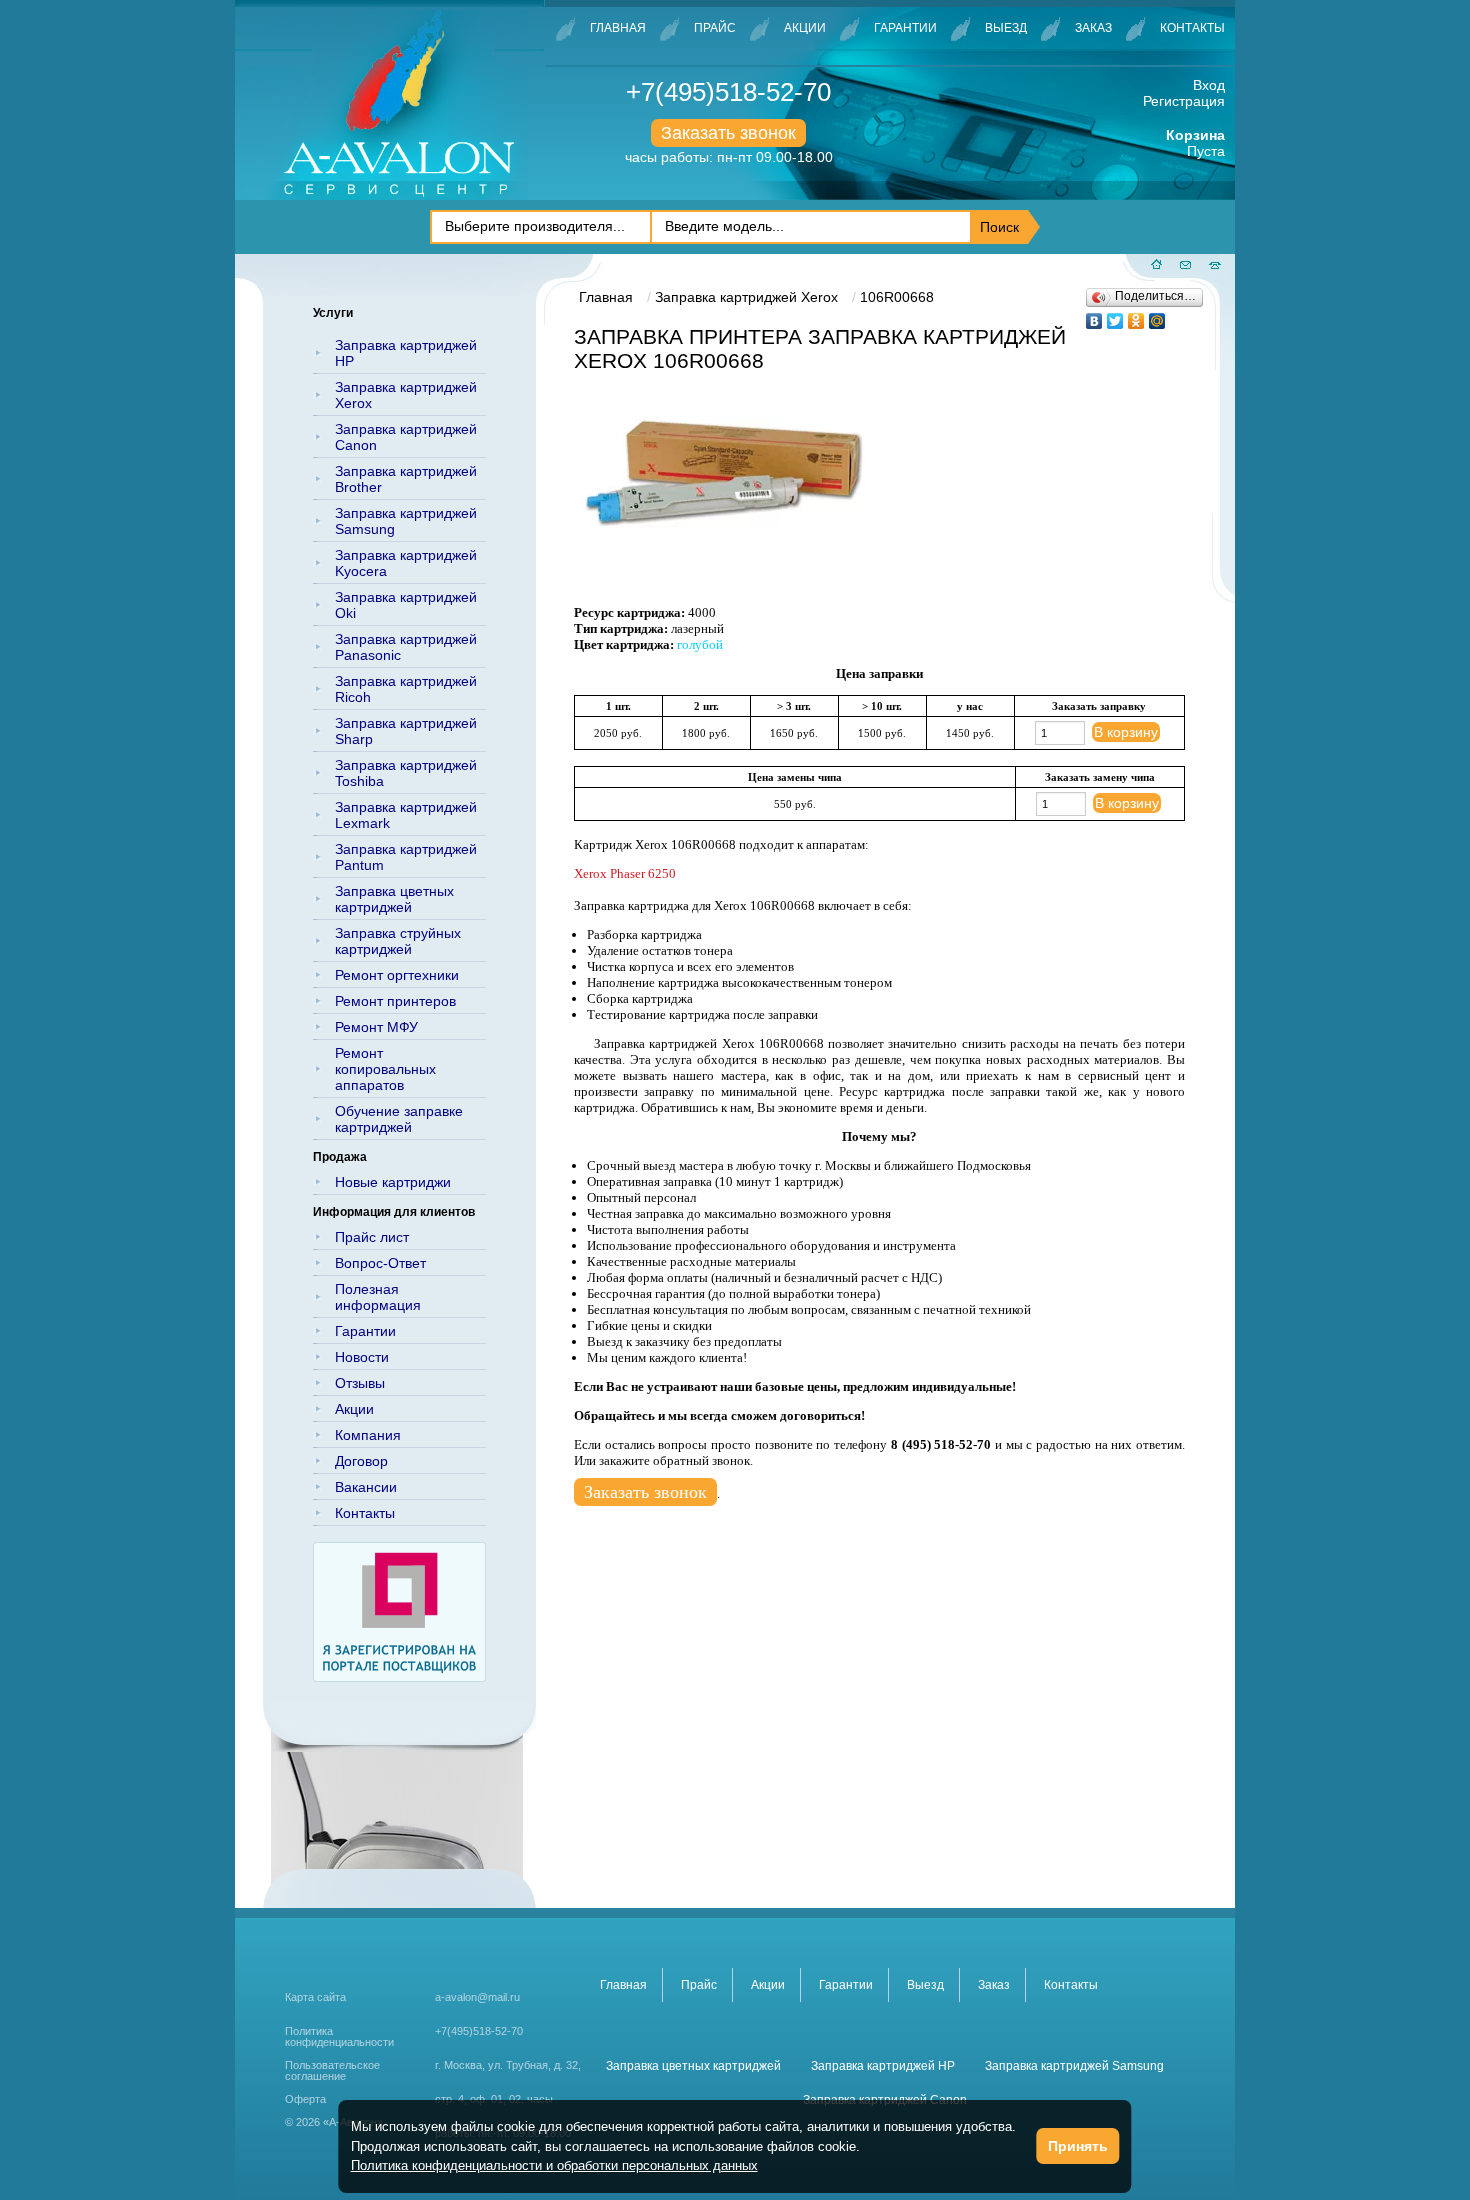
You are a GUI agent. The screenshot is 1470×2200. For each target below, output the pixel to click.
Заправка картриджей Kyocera (406, 563)
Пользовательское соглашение (332, 2071)
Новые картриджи (393, 1182)
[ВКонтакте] (1094, 316)
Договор (361, 1461)
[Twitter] (1115, 316)
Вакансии (366, 1487)
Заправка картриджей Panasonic (406, 647)
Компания (368, 1435)
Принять (1078, 2146)
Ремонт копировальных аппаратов (385, 1069)
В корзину (1126, 732)
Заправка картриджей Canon (406, 437)
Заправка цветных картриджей (394, 899)
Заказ (1093, 28)
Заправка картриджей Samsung (406, 521)
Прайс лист (372, 1237)
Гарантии (905, 28)
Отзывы (360, 1383)
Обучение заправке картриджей (399, 1119)
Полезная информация (378, 1297)
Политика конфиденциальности (339, 2037)
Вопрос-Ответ (380, 1263)
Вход (1209, 85)
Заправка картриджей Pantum (406, 857)
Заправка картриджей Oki (406, 605)
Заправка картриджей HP (406, 353)
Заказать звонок (728, 133)
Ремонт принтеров (395, 1001)
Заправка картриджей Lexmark (406, 815)
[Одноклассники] (1136, 316)
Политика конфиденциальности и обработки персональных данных (554, 2165)
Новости (362, 1357)
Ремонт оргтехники (397, 975)
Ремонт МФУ (376, 1027)
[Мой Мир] (1157, 316)
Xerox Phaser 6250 (625, 873)
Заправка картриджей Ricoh (406, 689)
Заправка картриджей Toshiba (406, 773)
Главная (618, 28)
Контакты (1192, 28)
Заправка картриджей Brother (406, 479)
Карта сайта (315, 1997)
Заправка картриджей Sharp (406, 731)
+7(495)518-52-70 (728, 92)
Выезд (1006, 28)
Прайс (715, 28)
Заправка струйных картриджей (398, 941)
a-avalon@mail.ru (477, 1997)
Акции (805, 28)
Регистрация (1184, 101)
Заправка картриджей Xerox (406, 395)
